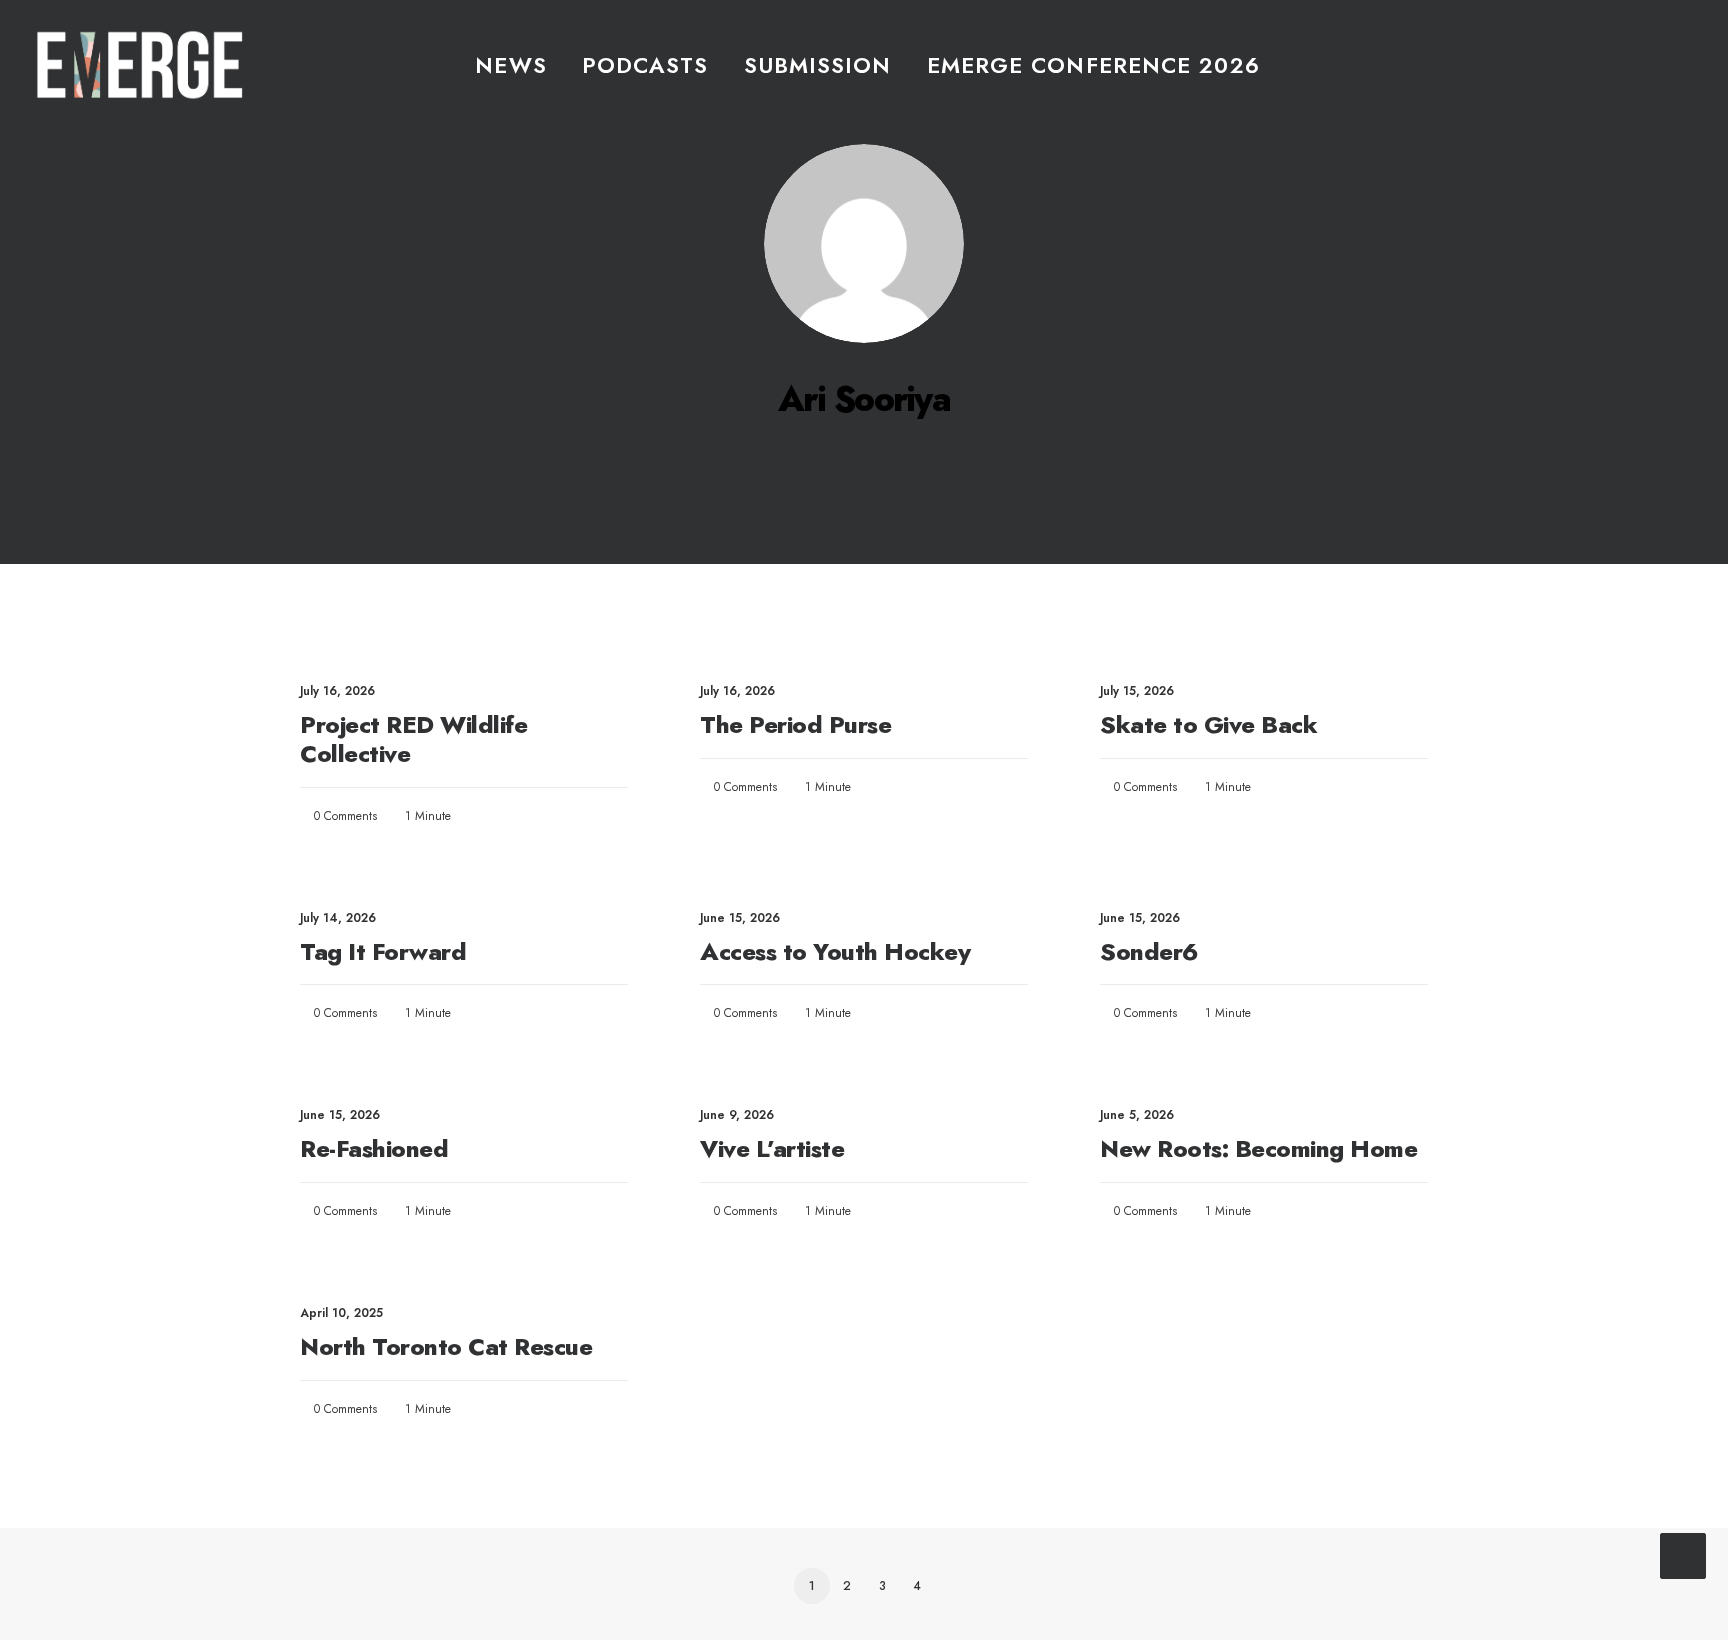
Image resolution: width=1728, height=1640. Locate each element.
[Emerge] (139, 64)
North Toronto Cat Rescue (446, 1346)
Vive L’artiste (772, 1148)
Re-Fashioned (374, 1148)
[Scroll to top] (1683, 1553)
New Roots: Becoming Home (1258, 1148)
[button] (1683, 64)
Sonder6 (1149, 951)
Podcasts (645, 65)
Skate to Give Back (1208, 724)
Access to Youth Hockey (835, 951)
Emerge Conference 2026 (1093, 65)
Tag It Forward (383, 951)
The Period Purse (795, 724)
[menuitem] (510, 64)
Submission (818, 65)
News (510, 65)
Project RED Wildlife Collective (413, 739)
